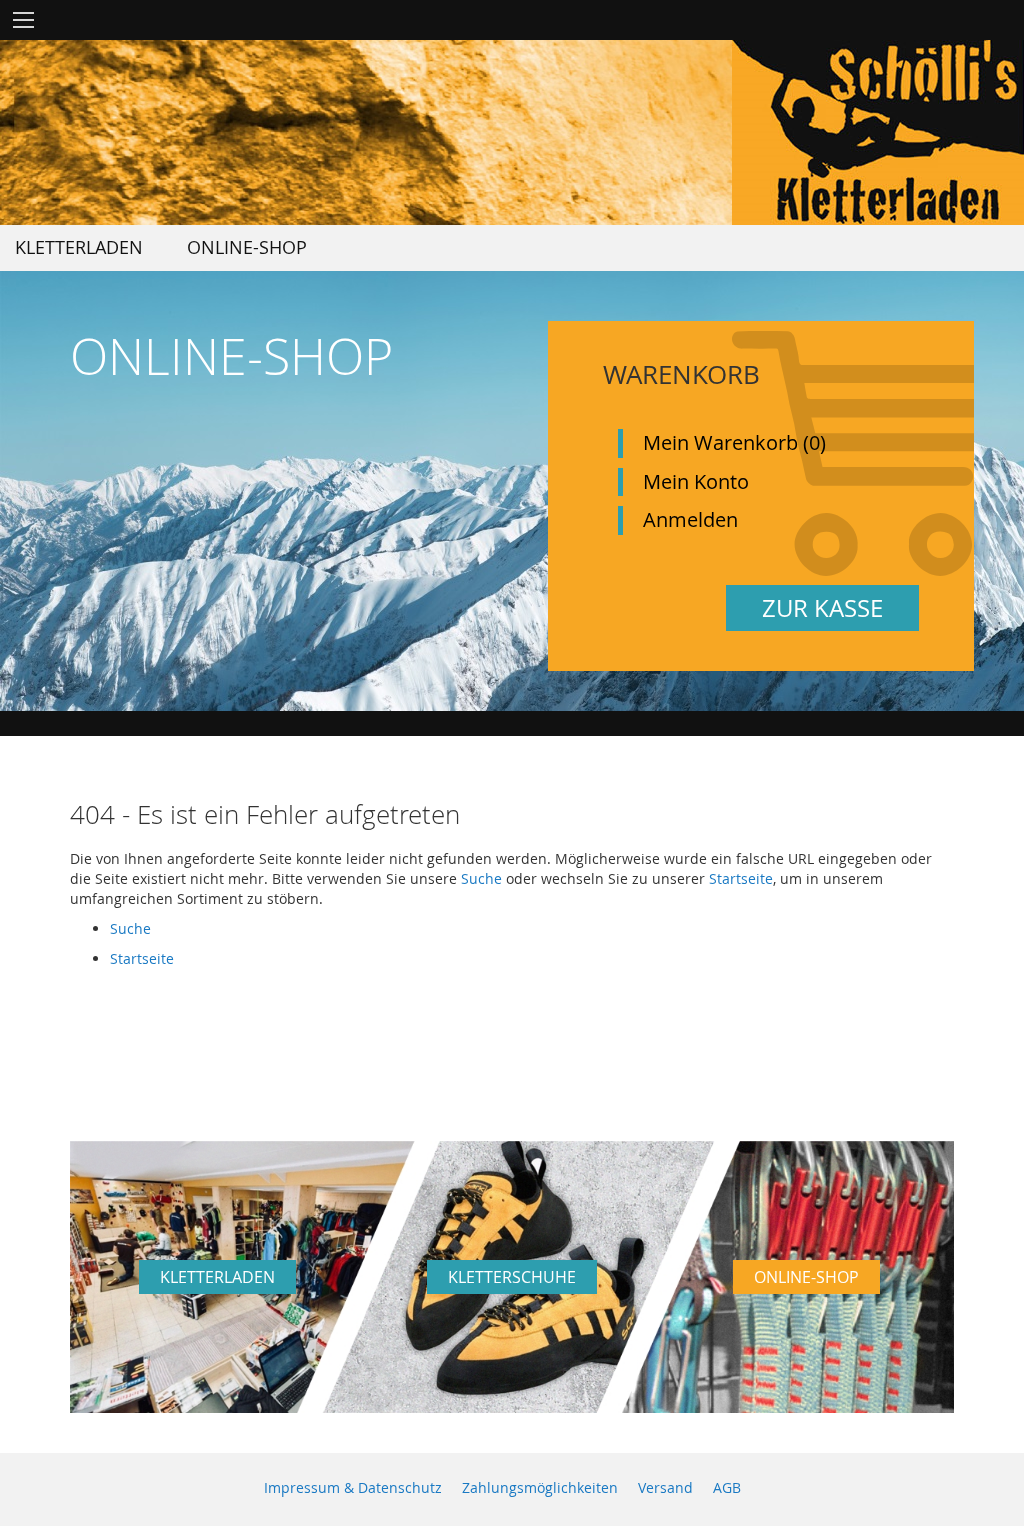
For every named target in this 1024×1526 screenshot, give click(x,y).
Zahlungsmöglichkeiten (540, 1487)
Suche (481, 878)
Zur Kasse (822, 608)
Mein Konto (696, 481)
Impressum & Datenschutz (353, 1487)
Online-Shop (806, 1277)
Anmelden (690, 519)
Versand (665, 1487)
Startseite (741, 878)
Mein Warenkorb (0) (734, 442)
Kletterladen (217, 1277)
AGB (727, 1487)
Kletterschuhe (512, 1277)
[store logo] (878, 132)
